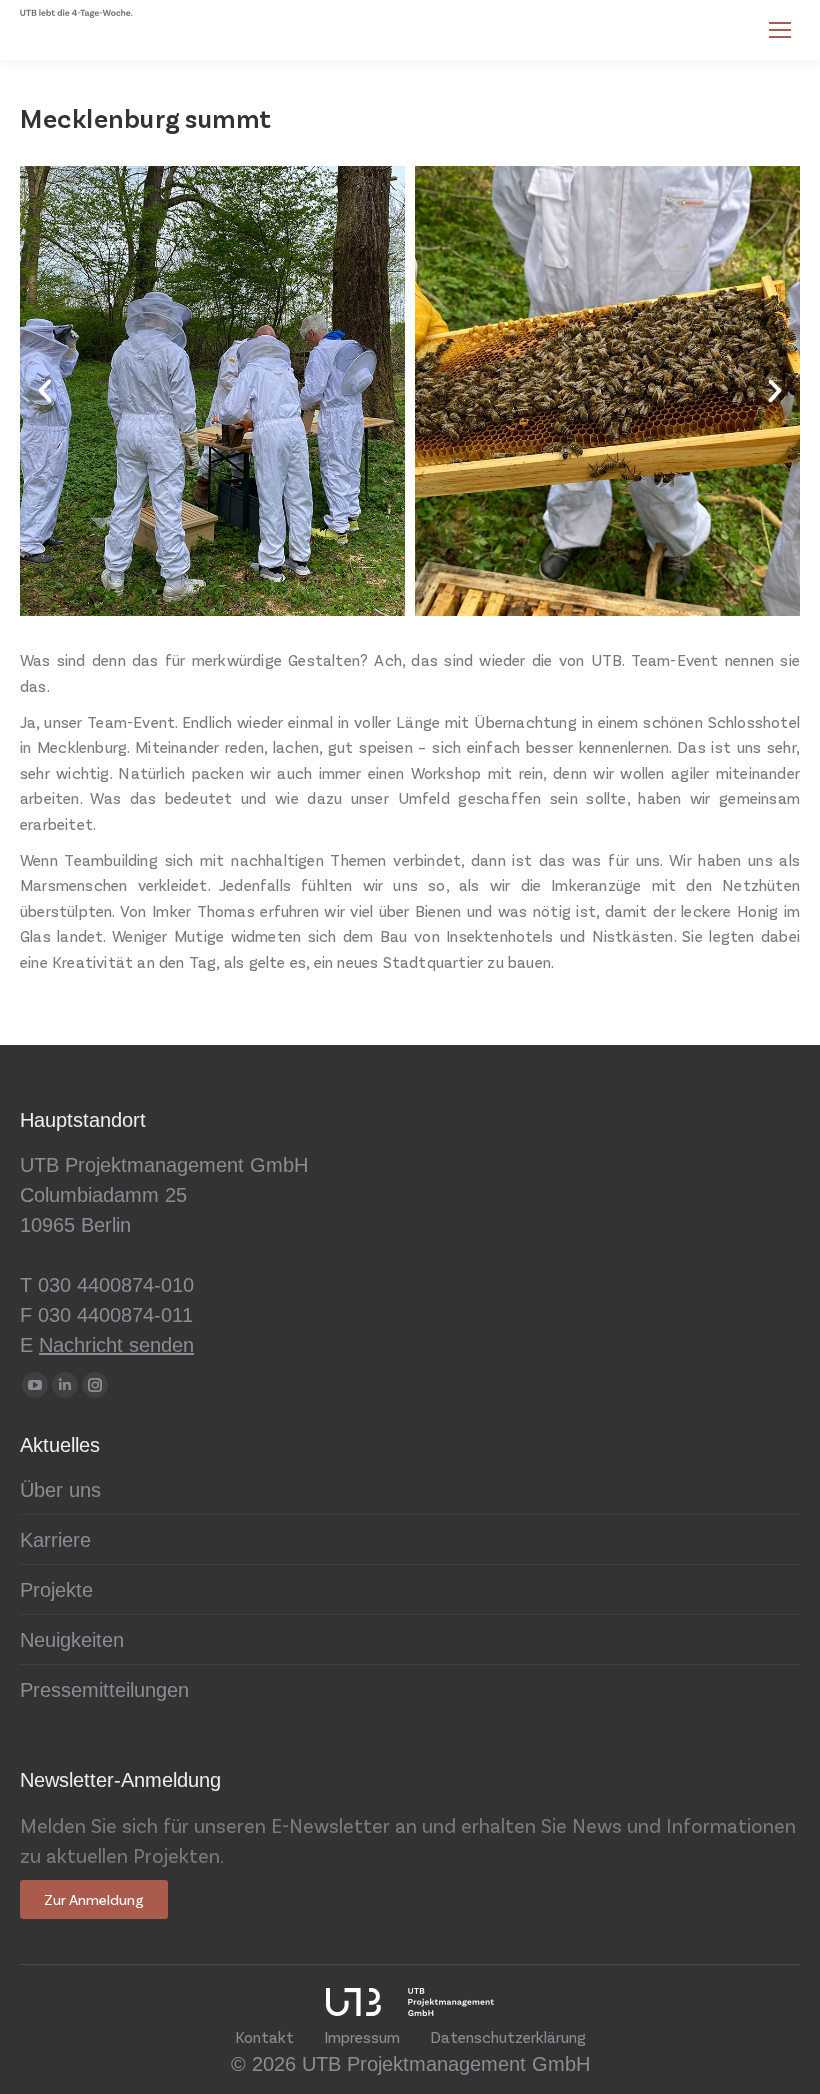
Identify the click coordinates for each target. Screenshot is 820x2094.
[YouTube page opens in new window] (35, 1385)
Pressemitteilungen (104, 1690)
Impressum (362, 2036)
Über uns (60, 1490)
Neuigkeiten (72, 1640)
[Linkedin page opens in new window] (65, 1385)
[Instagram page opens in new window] (95, 1385)
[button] (45, 391)
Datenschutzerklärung (508, 2036)
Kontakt (264, 2036)
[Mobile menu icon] (780, 30)
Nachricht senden (116, 1345)
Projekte (56, 1590)
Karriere (55, 1540)
